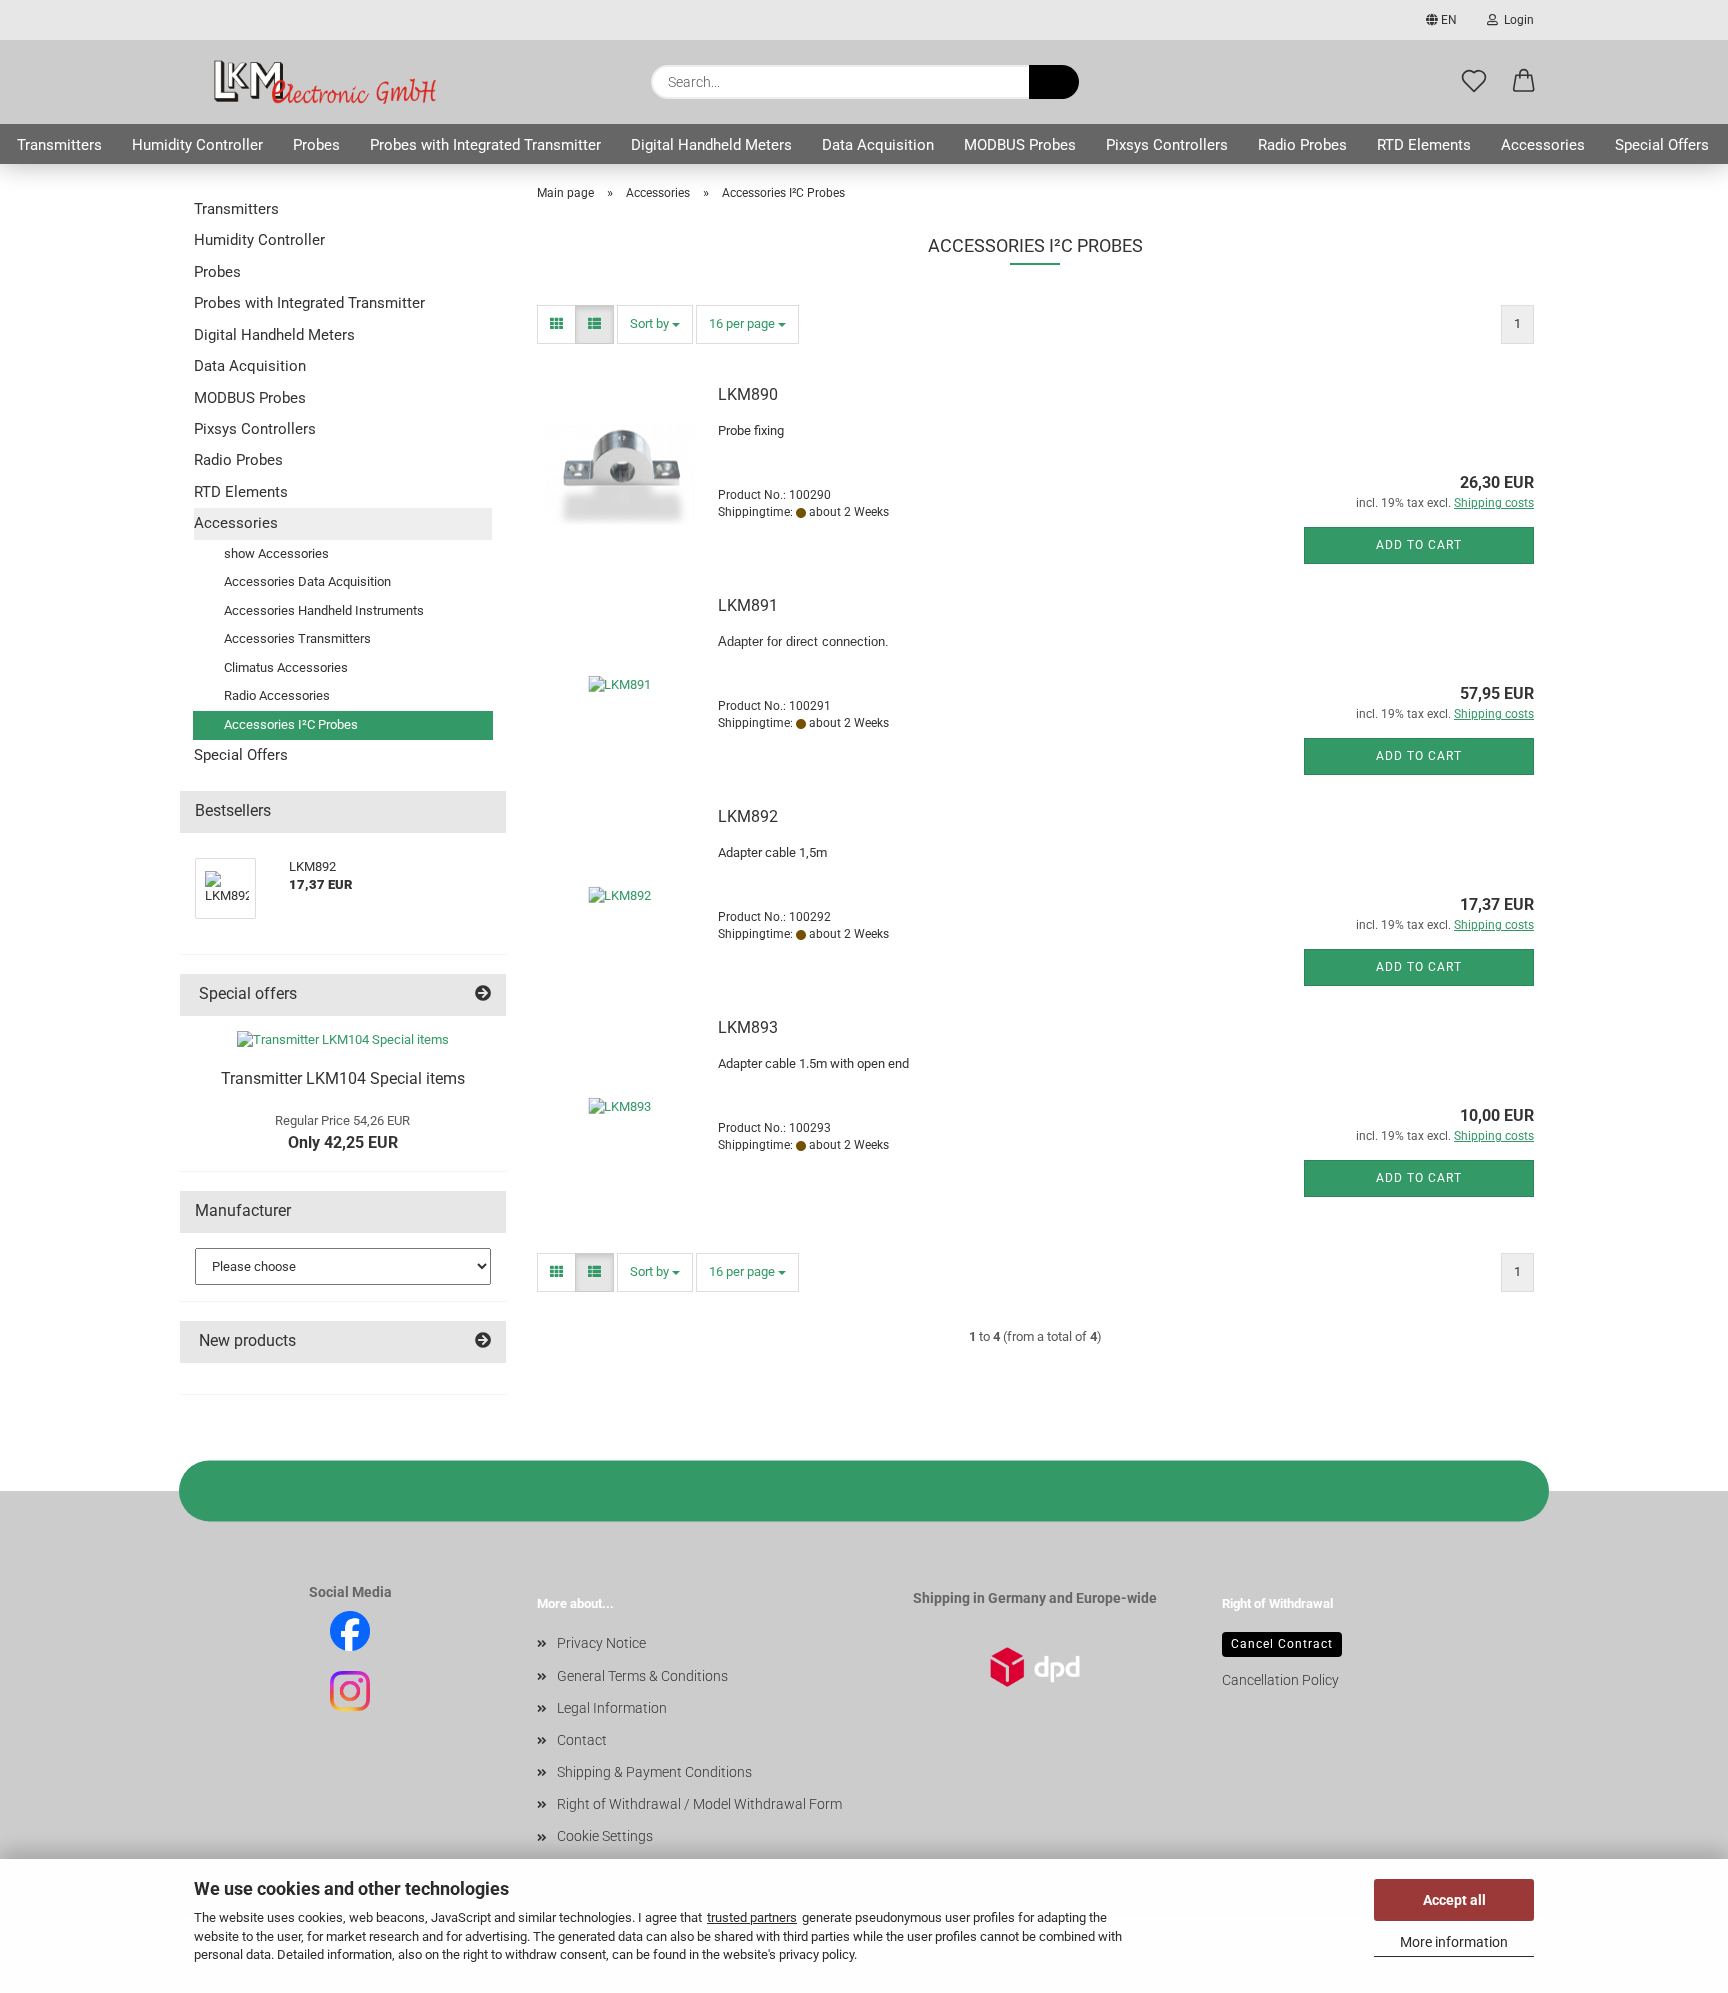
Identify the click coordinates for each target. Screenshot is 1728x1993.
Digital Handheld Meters (711, 145)
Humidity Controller (197, 145)
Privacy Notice (601, 1643)
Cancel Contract (1282, 1644)
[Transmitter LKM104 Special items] (343, 1040)
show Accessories (276, 553)
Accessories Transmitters (297, 638)
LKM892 (748, 816)
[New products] (483, 1341)
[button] (1524, 82)
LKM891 (748, 605)
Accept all (1454, 1900)
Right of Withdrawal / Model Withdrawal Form (699, 1804)
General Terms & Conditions (642, 1676)
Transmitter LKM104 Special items (343, 1078)
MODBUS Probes (1020, 145)
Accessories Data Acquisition (307, 581)
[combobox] (655, 324)
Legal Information (612, 1708)
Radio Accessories (277, 695)
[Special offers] (483, 994)
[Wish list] (1474, 82)
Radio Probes (1302, 145)
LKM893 (748, 1027)
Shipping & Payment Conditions (654, 1772)
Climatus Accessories (286, 667)
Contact (582, 1740)
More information (1454, 1942)
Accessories (1543, 145)
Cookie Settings (605, 1836)
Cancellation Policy (1280, 1680)
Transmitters (59, 145)
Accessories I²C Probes (291, 724)
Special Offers (1662, 145)
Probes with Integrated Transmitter (485, 145)
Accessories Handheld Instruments (324, 610)
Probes (316, 145)
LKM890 (748, 394)
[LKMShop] (322, 82)
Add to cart (1419, 545)
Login (1516, 20)
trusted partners (752, 1917)
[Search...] (1054, 82)
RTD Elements (1424, 145)
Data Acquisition (878, 145)
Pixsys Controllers (1167, 145)
